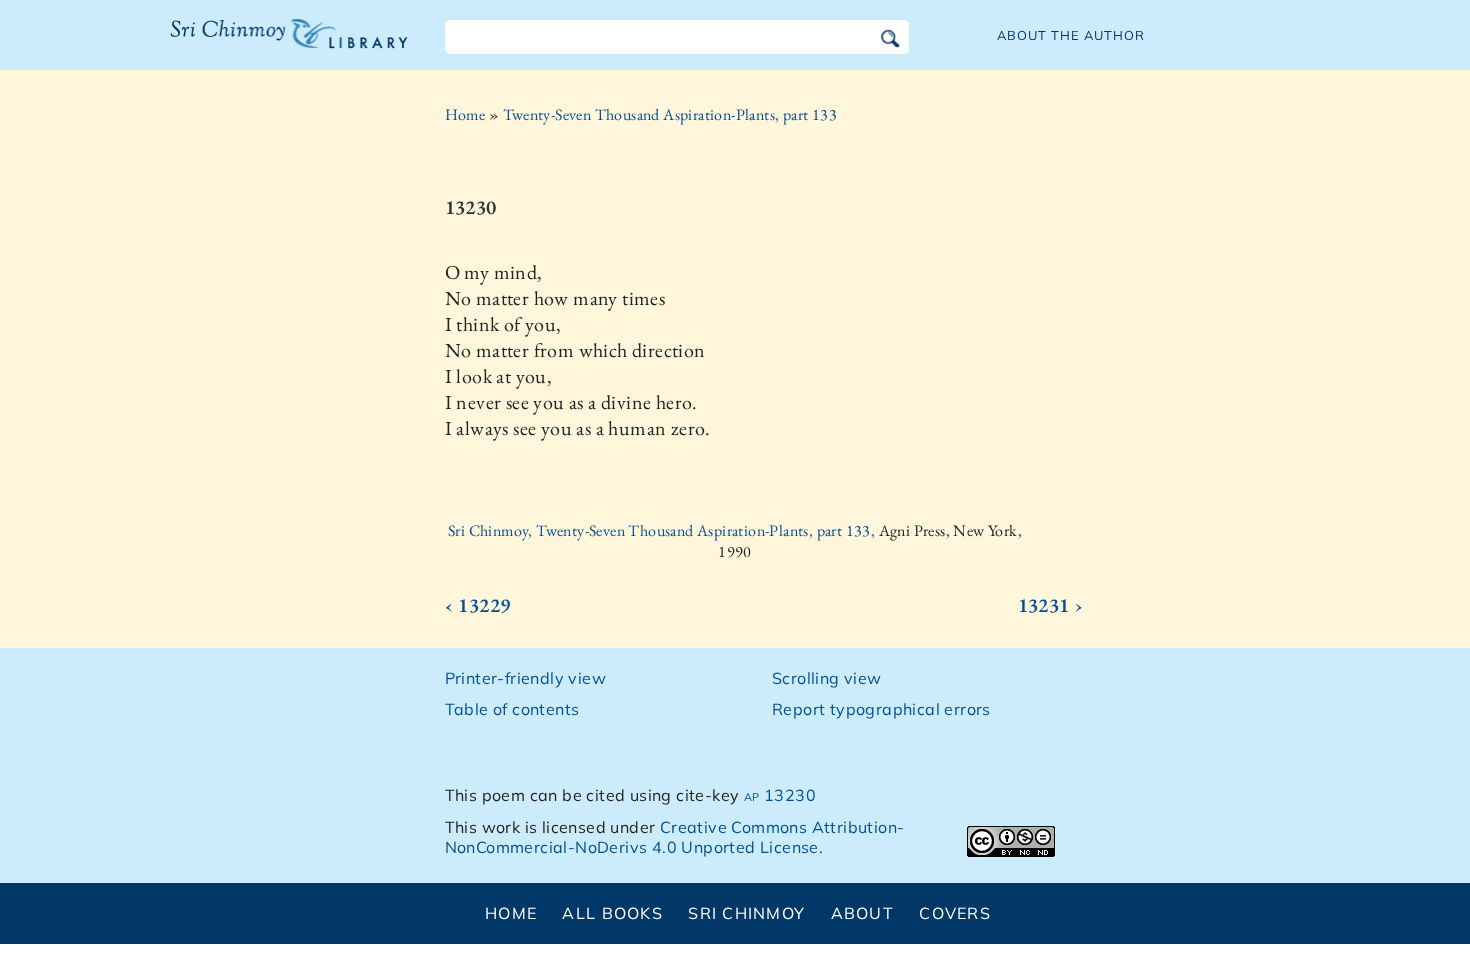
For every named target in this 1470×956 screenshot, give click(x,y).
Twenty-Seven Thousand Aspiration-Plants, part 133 (670, 114)
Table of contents (512, 709)
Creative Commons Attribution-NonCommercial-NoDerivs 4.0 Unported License (675, 837)
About (862, 913)
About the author (1071, 35)
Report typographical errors (881, 709)
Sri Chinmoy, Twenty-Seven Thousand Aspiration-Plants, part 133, (663, 530)
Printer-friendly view (525, 678)
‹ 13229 (478, 605)
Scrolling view (827, 678)
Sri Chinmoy (746, 913)
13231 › (1050, 605)
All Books (612, 913)
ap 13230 (780, 795)
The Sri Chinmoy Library (248, 46)
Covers (955, 913)
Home (465, 114)
